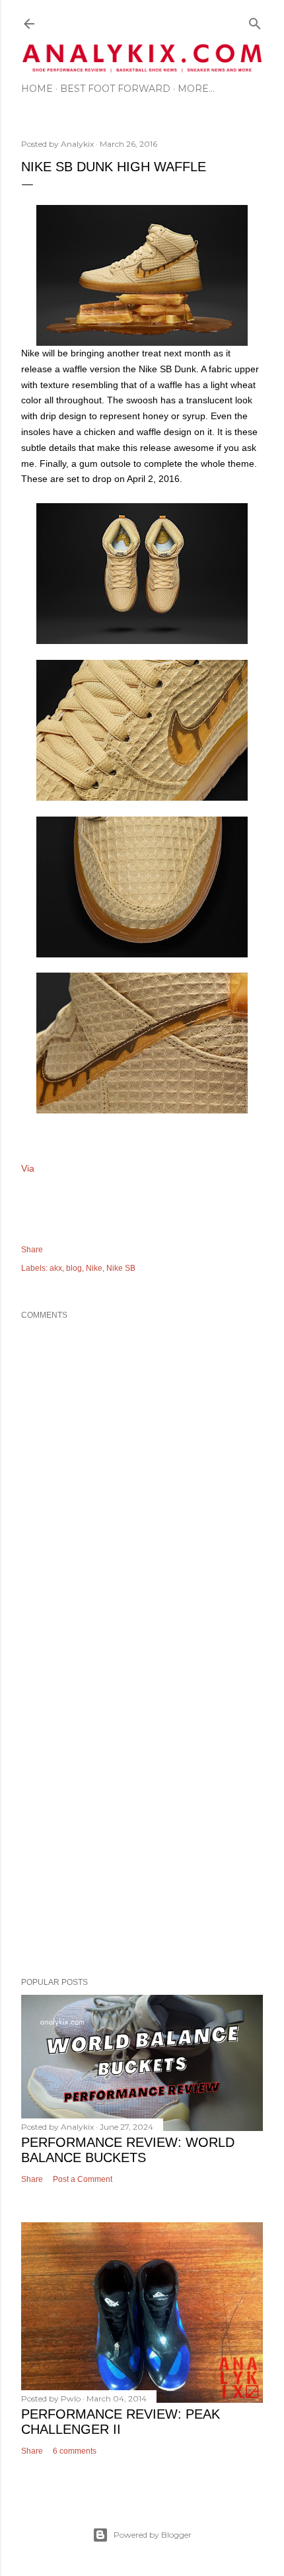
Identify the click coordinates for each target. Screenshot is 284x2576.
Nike (94, 1268)
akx (56, 1268)
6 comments (75, 2451)
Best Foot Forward (115, 89)
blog (74, 1268)
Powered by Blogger (153, 2535)
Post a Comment (83, 2179)
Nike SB (121, 1268)
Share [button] (32, 1250)
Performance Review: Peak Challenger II (121, 2422)
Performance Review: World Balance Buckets (128, 2150)
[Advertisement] (142, 1802)
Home (37, 89)
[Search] (255, 21)
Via (28, 1168)
